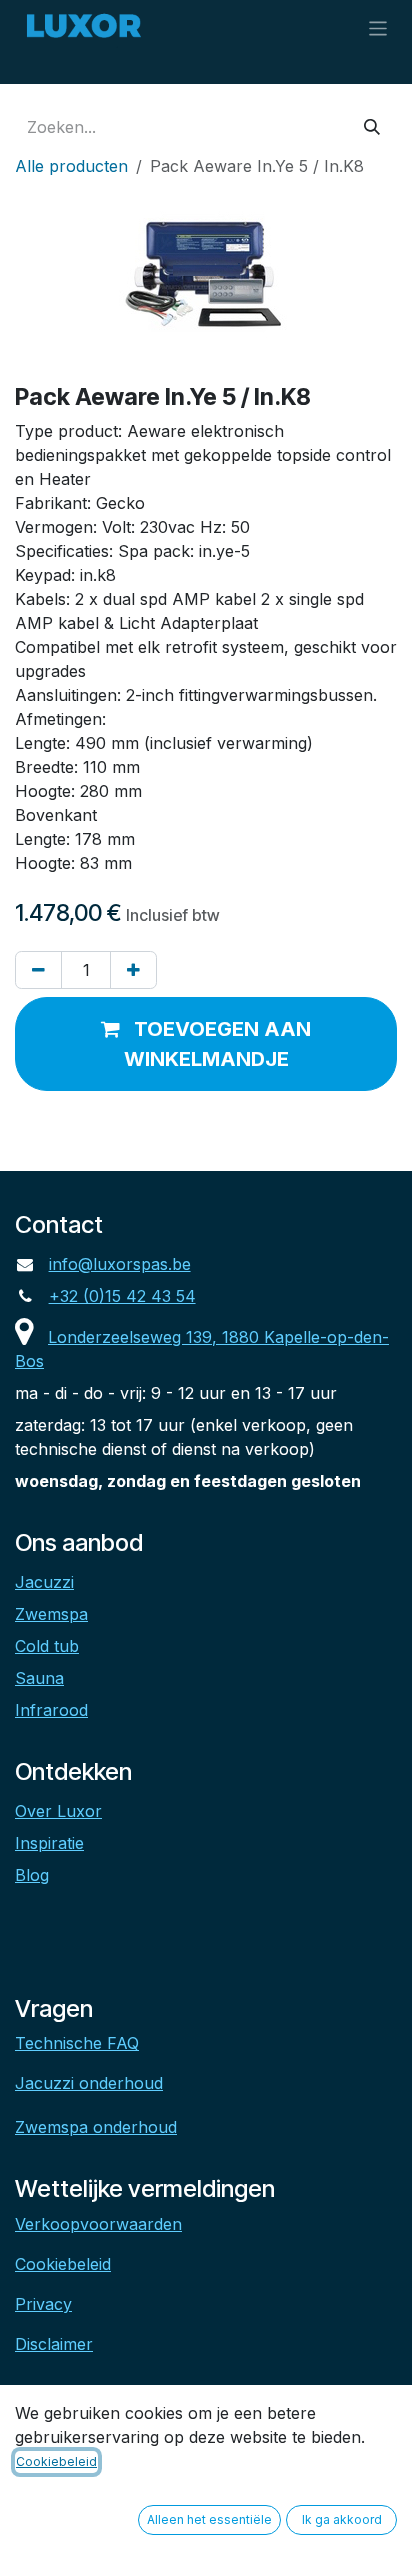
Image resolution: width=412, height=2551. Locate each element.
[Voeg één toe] (133, 970)
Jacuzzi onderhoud (89, 2083)
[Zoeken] (372, 127)
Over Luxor (58, 1811)
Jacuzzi (44, 1582)
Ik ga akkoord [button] (342, 2519)
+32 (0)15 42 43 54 (122, 1296)
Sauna (39, 1678)
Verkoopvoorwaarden (98, 2224)
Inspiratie (49, 1843)
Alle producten (71, 166)
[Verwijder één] (38, 970)
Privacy (43, 2304)
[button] (206, 1044)
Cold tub (47, 1646)
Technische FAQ (77, 2043)
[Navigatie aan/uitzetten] (378, 27)
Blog (32, 1875)
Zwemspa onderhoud (96, 2127)
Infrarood (51, 1710)
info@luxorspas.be (120, 1264)
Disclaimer (54, 2344)
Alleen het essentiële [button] (209, 2519)
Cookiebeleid (63, 2264)
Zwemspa (51, 1614)
